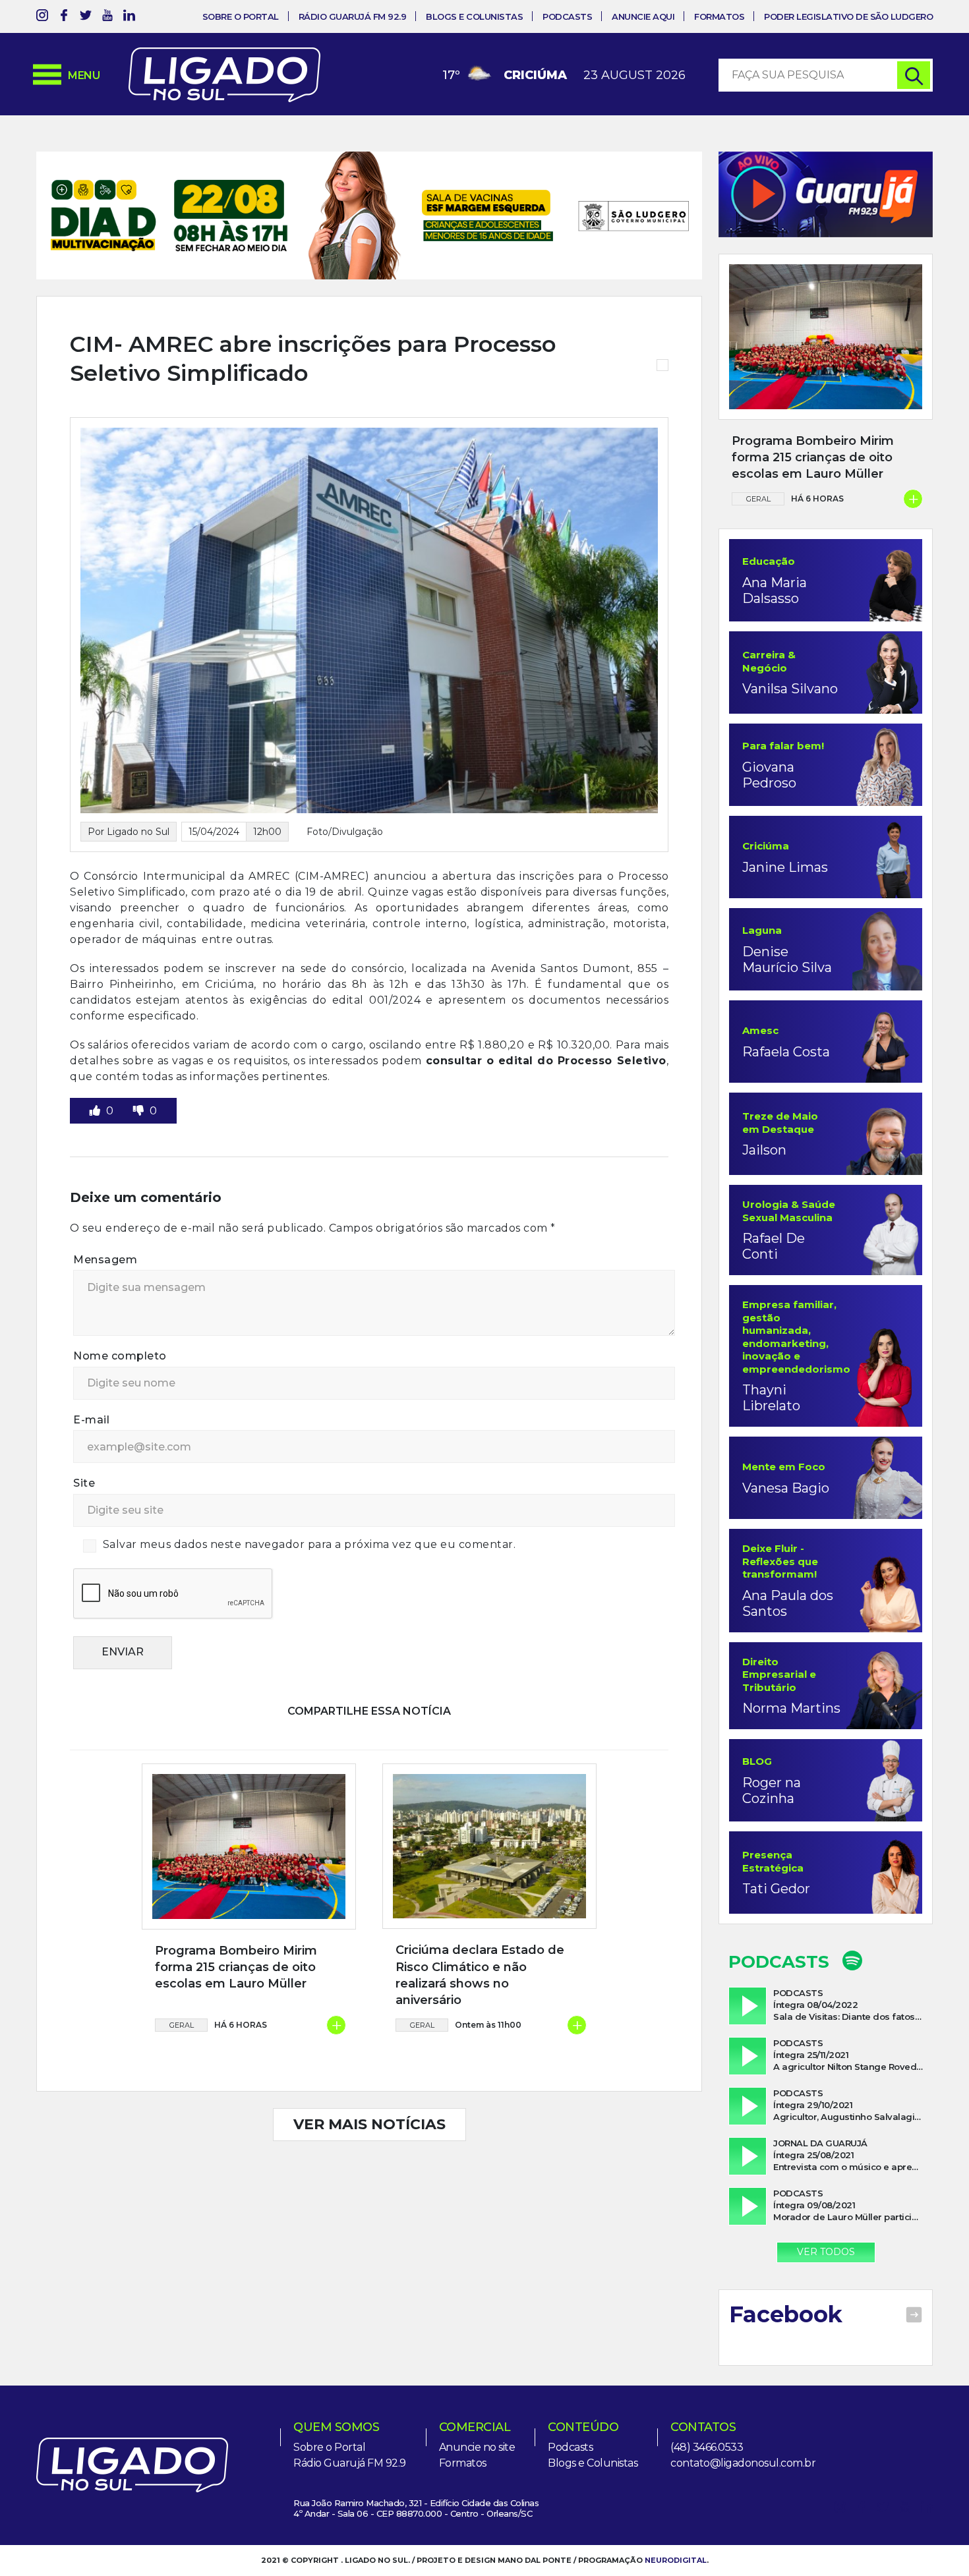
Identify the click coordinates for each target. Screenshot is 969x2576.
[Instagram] (42, 17)
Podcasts (567, 16)
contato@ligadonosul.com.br (743, 2463)
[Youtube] (107, 17)
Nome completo (120, 1356)
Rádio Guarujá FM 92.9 (353, 16)
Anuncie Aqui (643, 16)
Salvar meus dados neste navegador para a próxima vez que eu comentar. (309, 1544)
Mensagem (105, 1260)
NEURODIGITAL (676, 2560)
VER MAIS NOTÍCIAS (369, 2124)
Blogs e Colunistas (474, 16)
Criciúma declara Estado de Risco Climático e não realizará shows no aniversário (480, 1975)
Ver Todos (826, 2252)
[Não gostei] (140, 1111)
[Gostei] (96, 1111)
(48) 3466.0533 (707, 2447)
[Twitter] (86, 17)
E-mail (91, 1420)
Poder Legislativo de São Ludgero (848, 16)
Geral (182, 2025)
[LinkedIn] (129, 17)
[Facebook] (64, 17)
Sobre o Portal (241, 16)
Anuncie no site (477, 2447)
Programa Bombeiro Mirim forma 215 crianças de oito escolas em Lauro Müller (236, 1967)
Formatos (719, 16)
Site (84, 1483)
